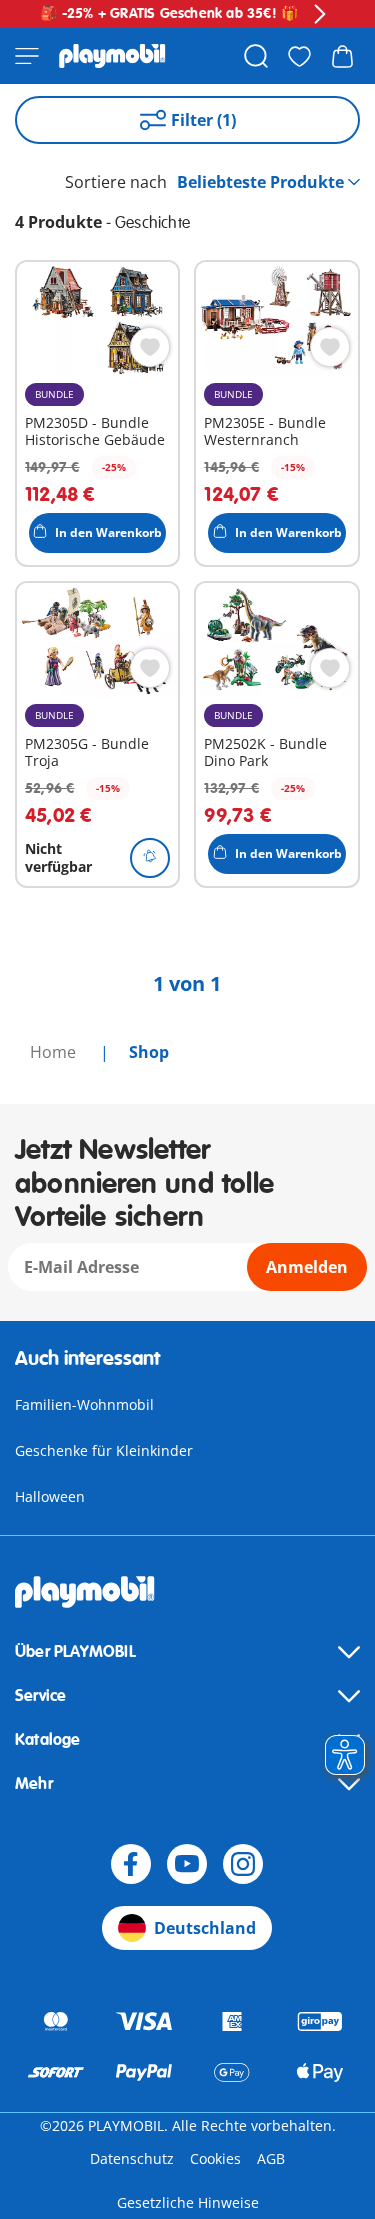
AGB (271, 2158)
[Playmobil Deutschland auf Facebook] (131, 1864)
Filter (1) (203, 120)
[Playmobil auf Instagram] (243, 1864)
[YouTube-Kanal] (187, 1864)
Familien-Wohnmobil (84, 1404)
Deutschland (205, 1928)
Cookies (215, 2158)
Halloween (50, 1496)
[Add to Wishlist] (150, 347)
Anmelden (307, 1267)
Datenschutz (132, 2158)
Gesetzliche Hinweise (188, 2202)
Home (55, 1052)
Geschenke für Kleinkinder (104, 1450)
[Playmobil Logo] (112, 56)
